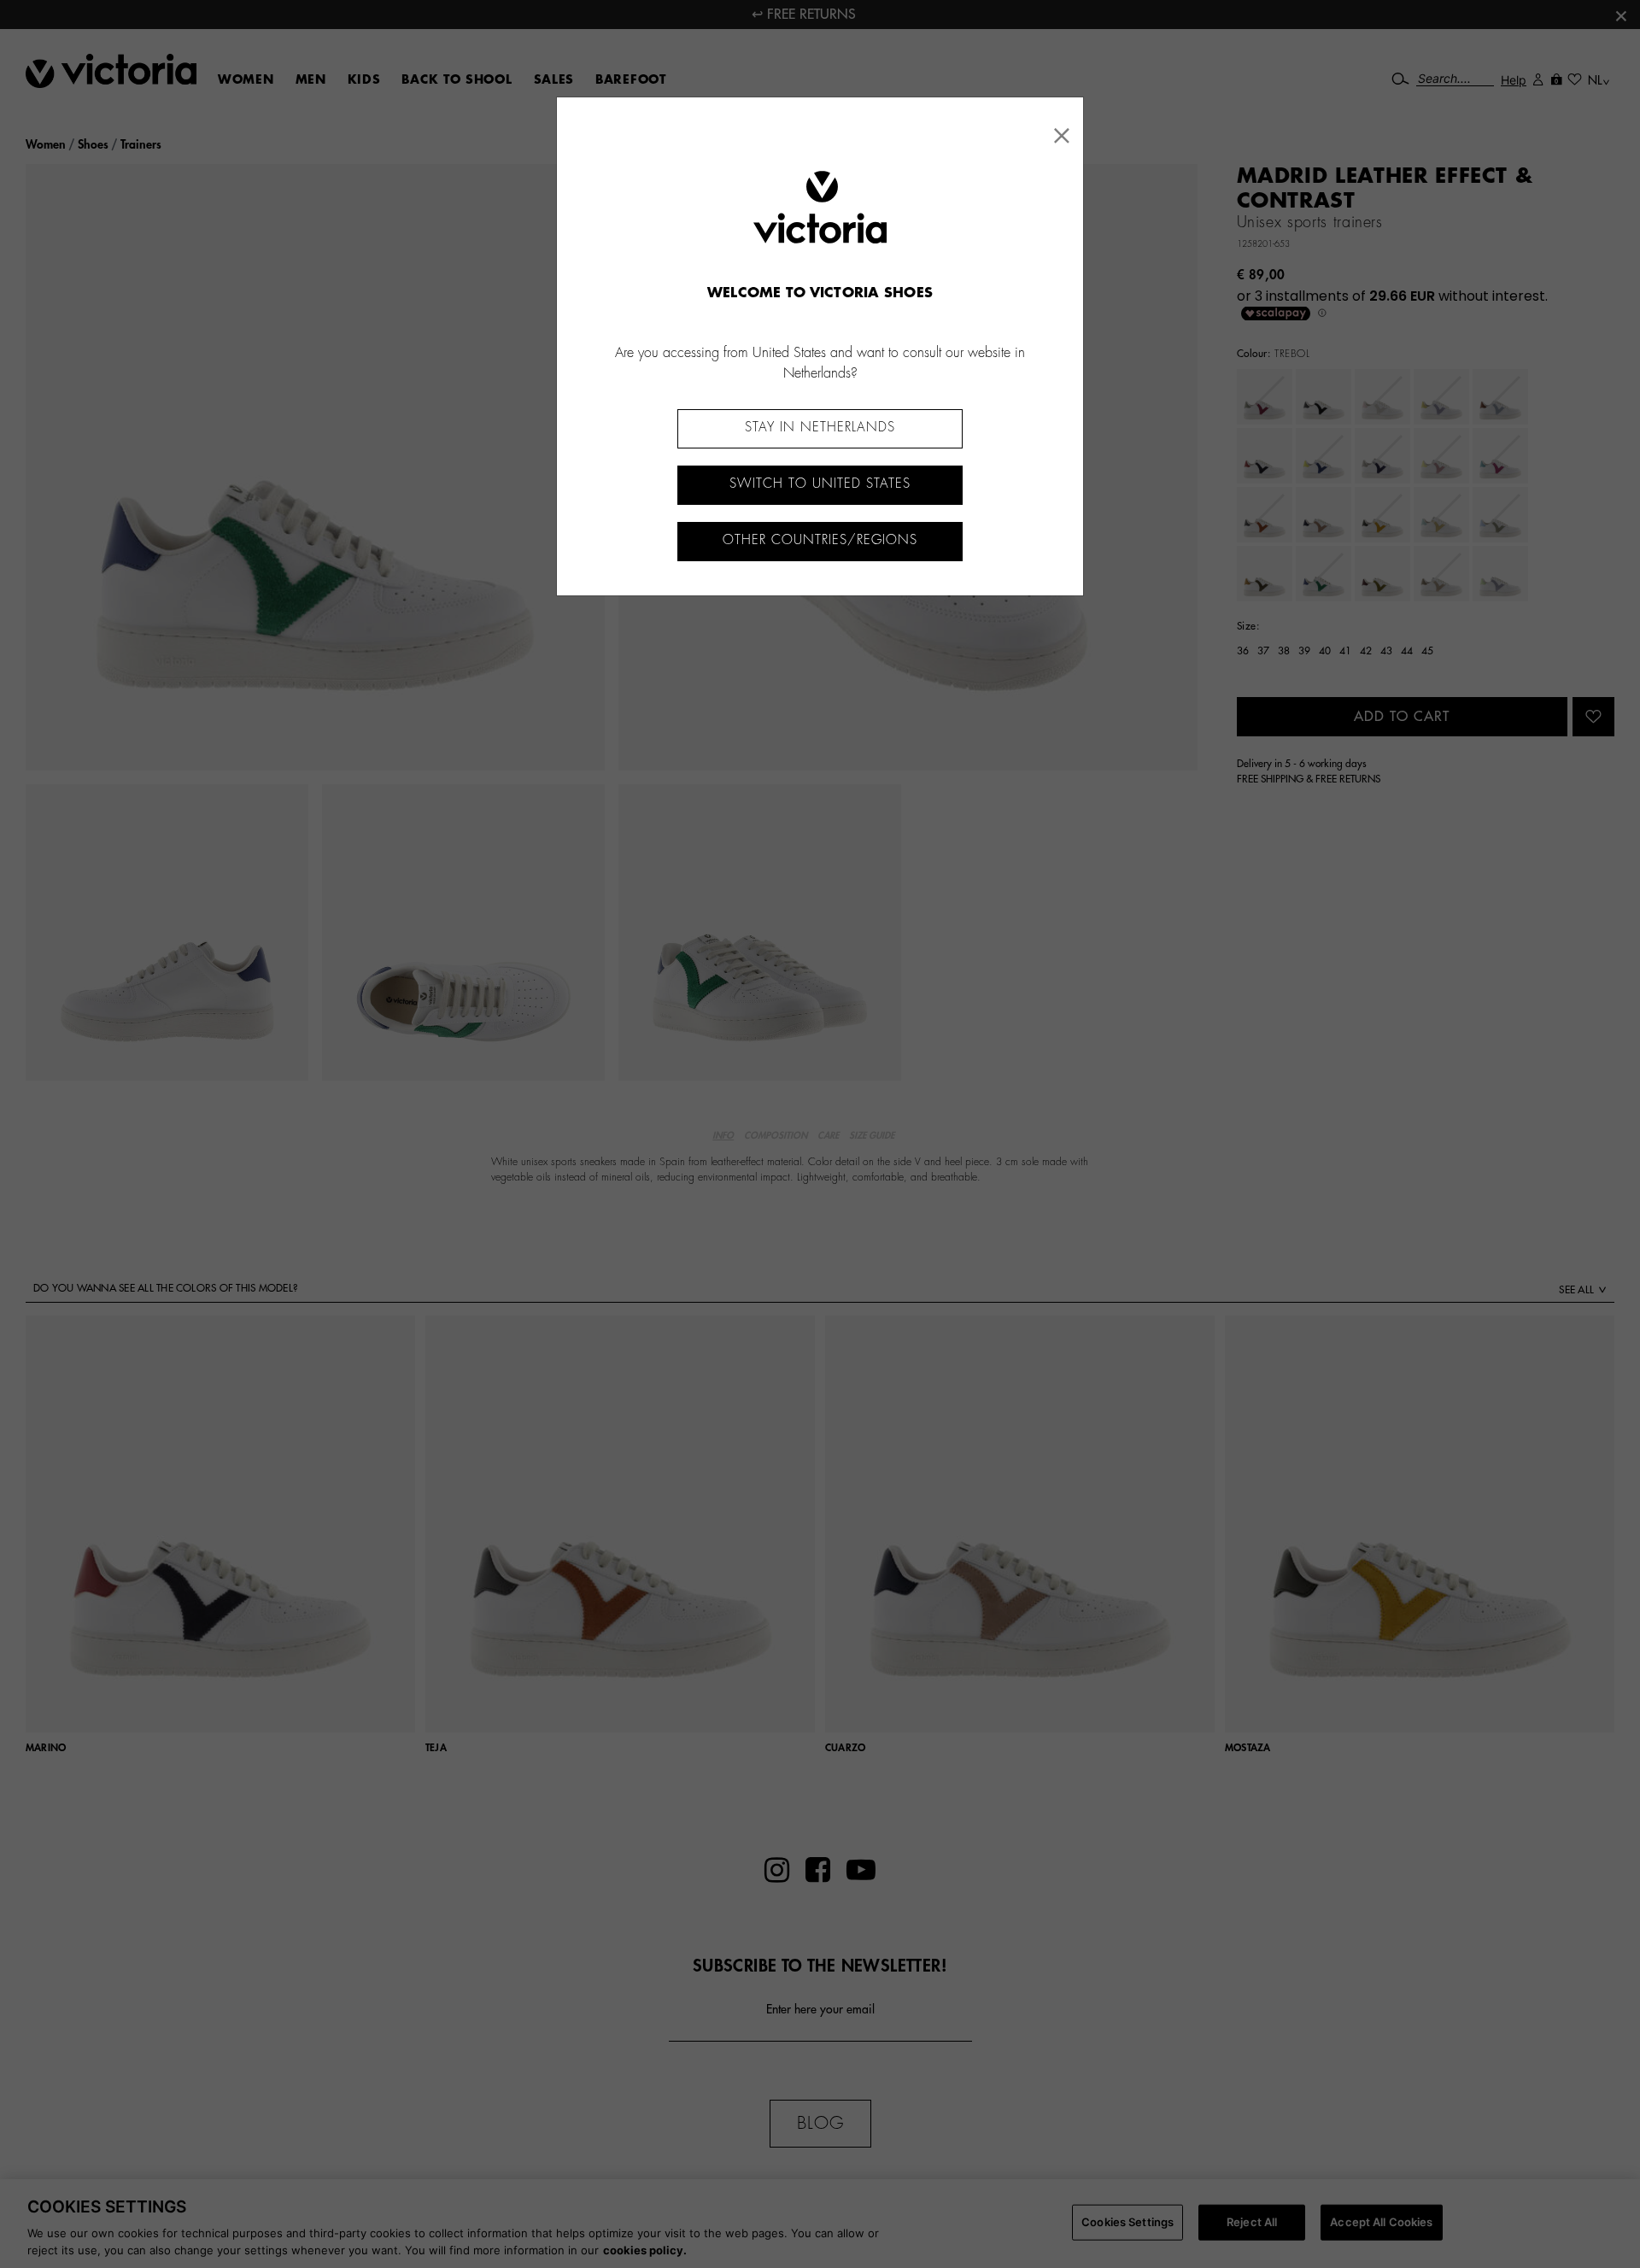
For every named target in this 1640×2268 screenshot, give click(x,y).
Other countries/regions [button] (820, 540)
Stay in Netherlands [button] (820, 428)
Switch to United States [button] (820, 484)
